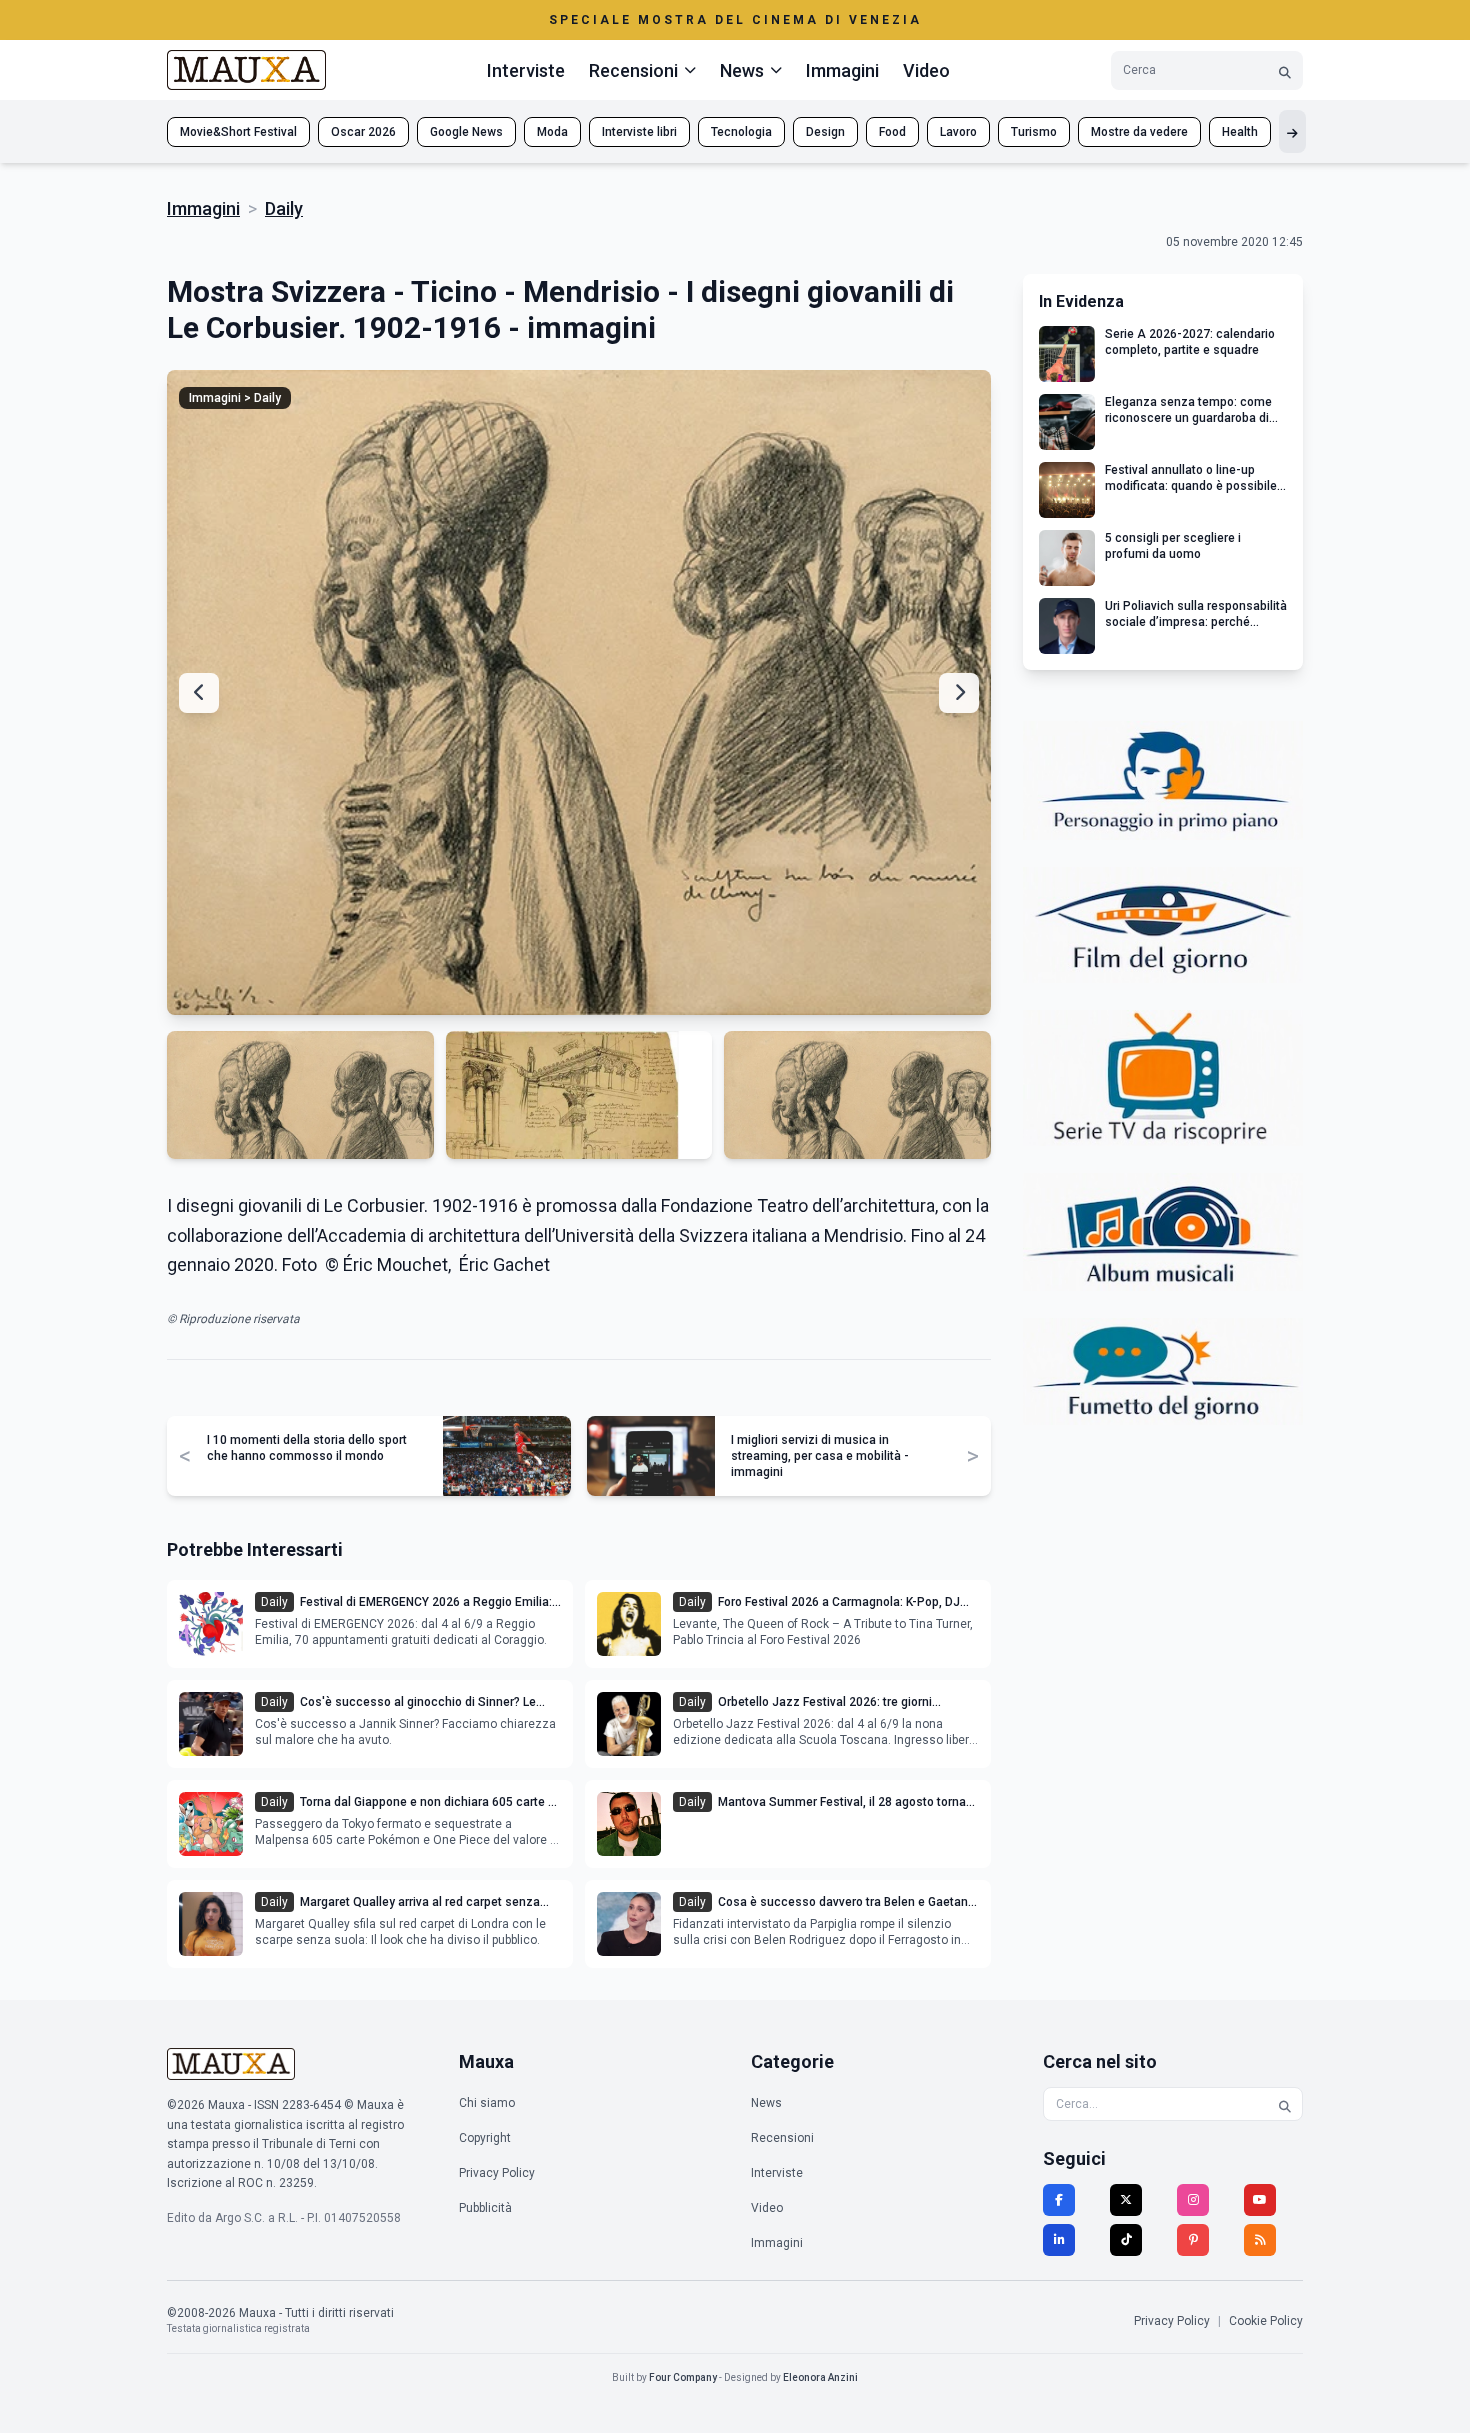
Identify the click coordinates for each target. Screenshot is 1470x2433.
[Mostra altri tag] (1292, 131)
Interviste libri (639, 132)
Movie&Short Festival (238, 132)
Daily (284, 208)
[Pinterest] (1193, 2240)
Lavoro (958, 132)
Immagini (842, 70)
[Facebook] (1059, 2200)
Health (1240, 132)
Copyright (485, 2138)
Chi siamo (487, 2103)
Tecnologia (741, 132)
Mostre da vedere (1139, 132)
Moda (552, 132)
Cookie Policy (1266, 2321)
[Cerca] (1285, 70)
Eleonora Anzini (820, 2377)
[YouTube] (1260, 2200)
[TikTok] (1126, 2240)
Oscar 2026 (363, 132)
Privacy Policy (497, 2173)
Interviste (526, 70)
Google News (466, 132)
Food (892, 132)
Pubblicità (485, 2208)
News (766, 2103)
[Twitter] (1126, 2200)
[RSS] (1260, 2240)
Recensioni (782, 2138)
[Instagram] (1193, 2200)
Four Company (683, 2377)
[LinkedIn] (1059, 2240)
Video (926, 70)
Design (825, 132)
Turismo (1034, 132)
